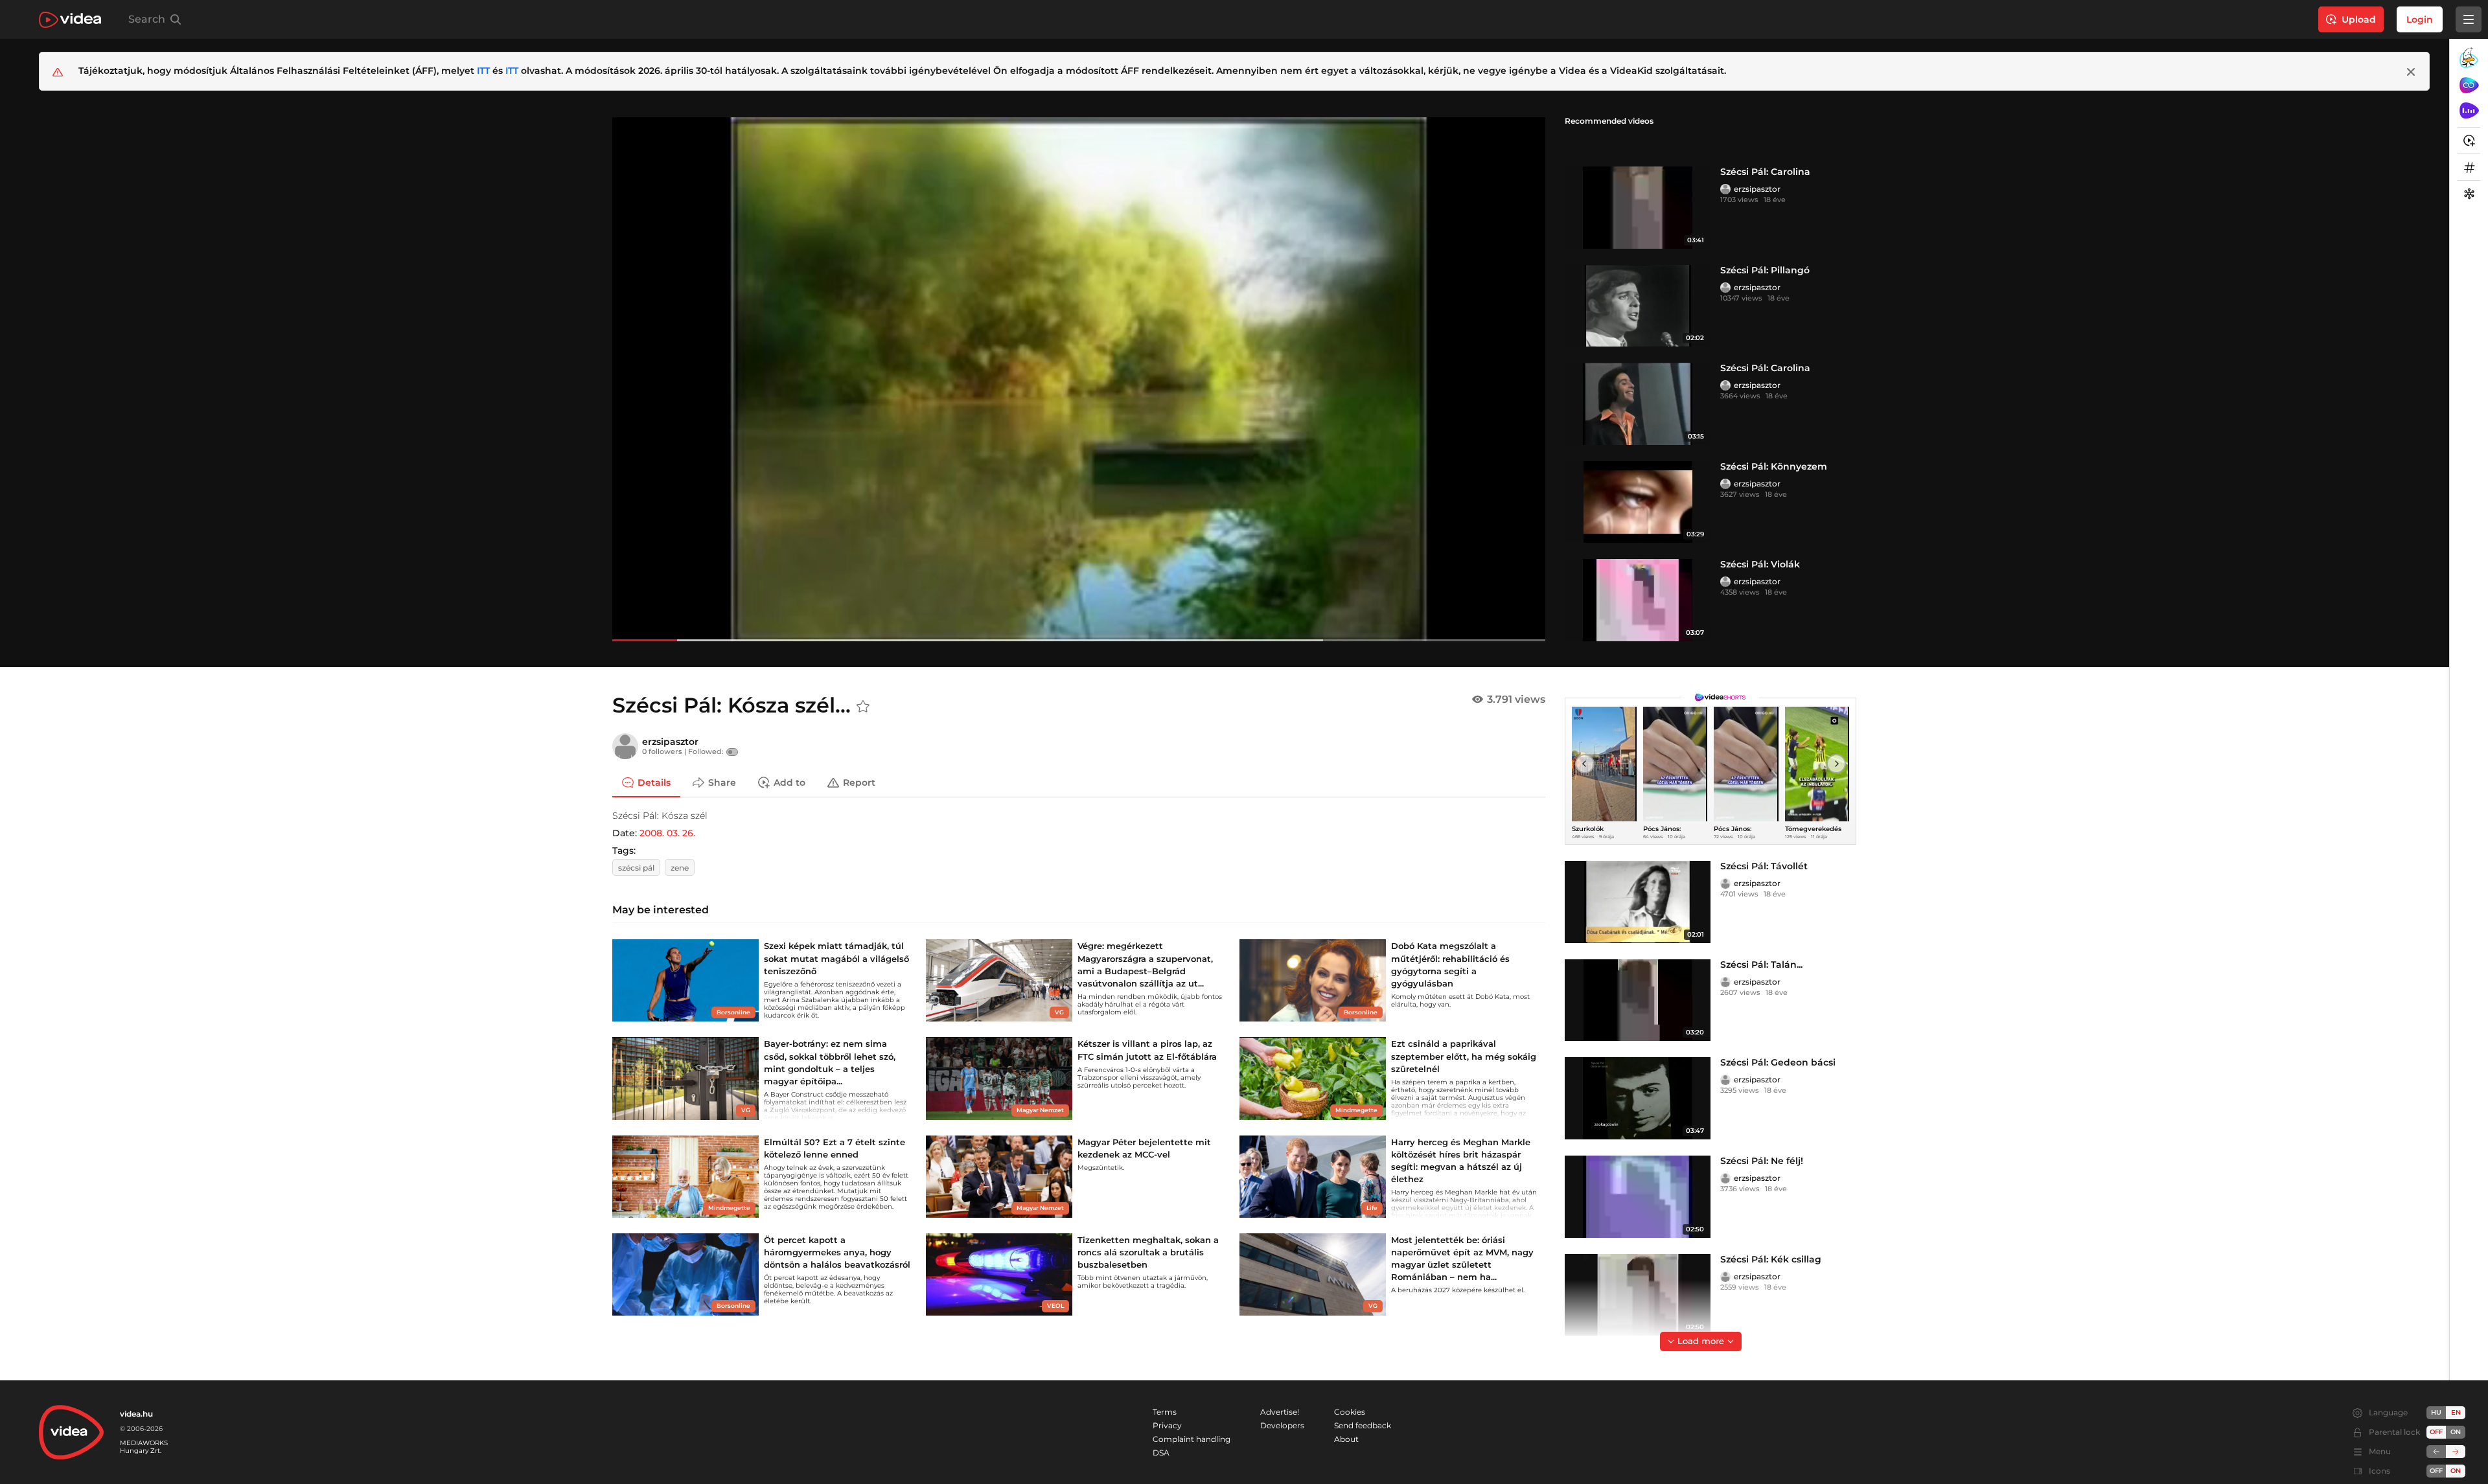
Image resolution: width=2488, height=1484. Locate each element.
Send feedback (1363, 1425)
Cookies (1350, 1412)
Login (2420, 19)
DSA (1161, 1453)
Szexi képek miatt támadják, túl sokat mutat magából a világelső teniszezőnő (836, 958)
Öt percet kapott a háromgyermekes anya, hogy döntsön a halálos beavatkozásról (837, 1252)
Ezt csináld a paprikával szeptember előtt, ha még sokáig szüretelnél (1464, 1056)
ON (2456, 1432)
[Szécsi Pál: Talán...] (1638, 1000)
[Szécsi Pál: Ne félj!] (1638, 1197)
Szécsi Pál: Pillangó (1765, 270)
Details (654, 782)
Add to (789, 782)
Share (722, 782)
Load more (1701, 1341)
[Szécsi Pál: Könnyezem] (1638, 502)
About (1346, 1439)
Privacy (1167, 1425)
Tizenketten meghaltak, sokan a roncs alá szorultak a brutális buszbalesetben (1148, 1252)
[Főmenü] (2469, 19)
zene (680, 868)
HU (2436, 1412)
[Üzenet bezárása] (2411, 72)
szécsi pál (636, 868)
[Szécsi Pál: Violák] (1638, 600)
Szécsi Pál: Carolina (1765, 172)
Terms (1165, 1412)
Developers (1282, 1425)
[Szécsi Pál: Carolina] (1638, 208)
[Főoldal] (70, 20)
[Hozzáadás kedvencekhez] (863, 707)
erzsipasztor (1757, 189)
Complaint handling (1192, 1439)
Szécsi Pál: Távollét (1764, 866)
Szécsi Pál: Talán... (1761, 965)
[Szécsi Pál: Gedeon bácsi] (1638, 1098)
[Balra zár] (2436, 1452)
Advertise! (1280, 1412)
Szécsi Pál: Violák (1760, 564)
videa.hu (136, 1414)
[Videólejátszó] (1079, 379)
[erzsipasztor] (1725, 189)
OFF (2436, 1471)
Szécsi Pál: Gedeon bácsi (1778, 1062)
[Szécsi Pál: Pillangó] (1638, 306)
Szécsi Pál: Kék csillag (1771, 1259)
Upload (2359, 19)
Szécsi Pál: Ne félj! (1762, 1161)
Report (859, 782)
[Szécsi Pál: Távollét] (1638, 902)
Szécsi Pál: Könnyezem (1774, 466)
